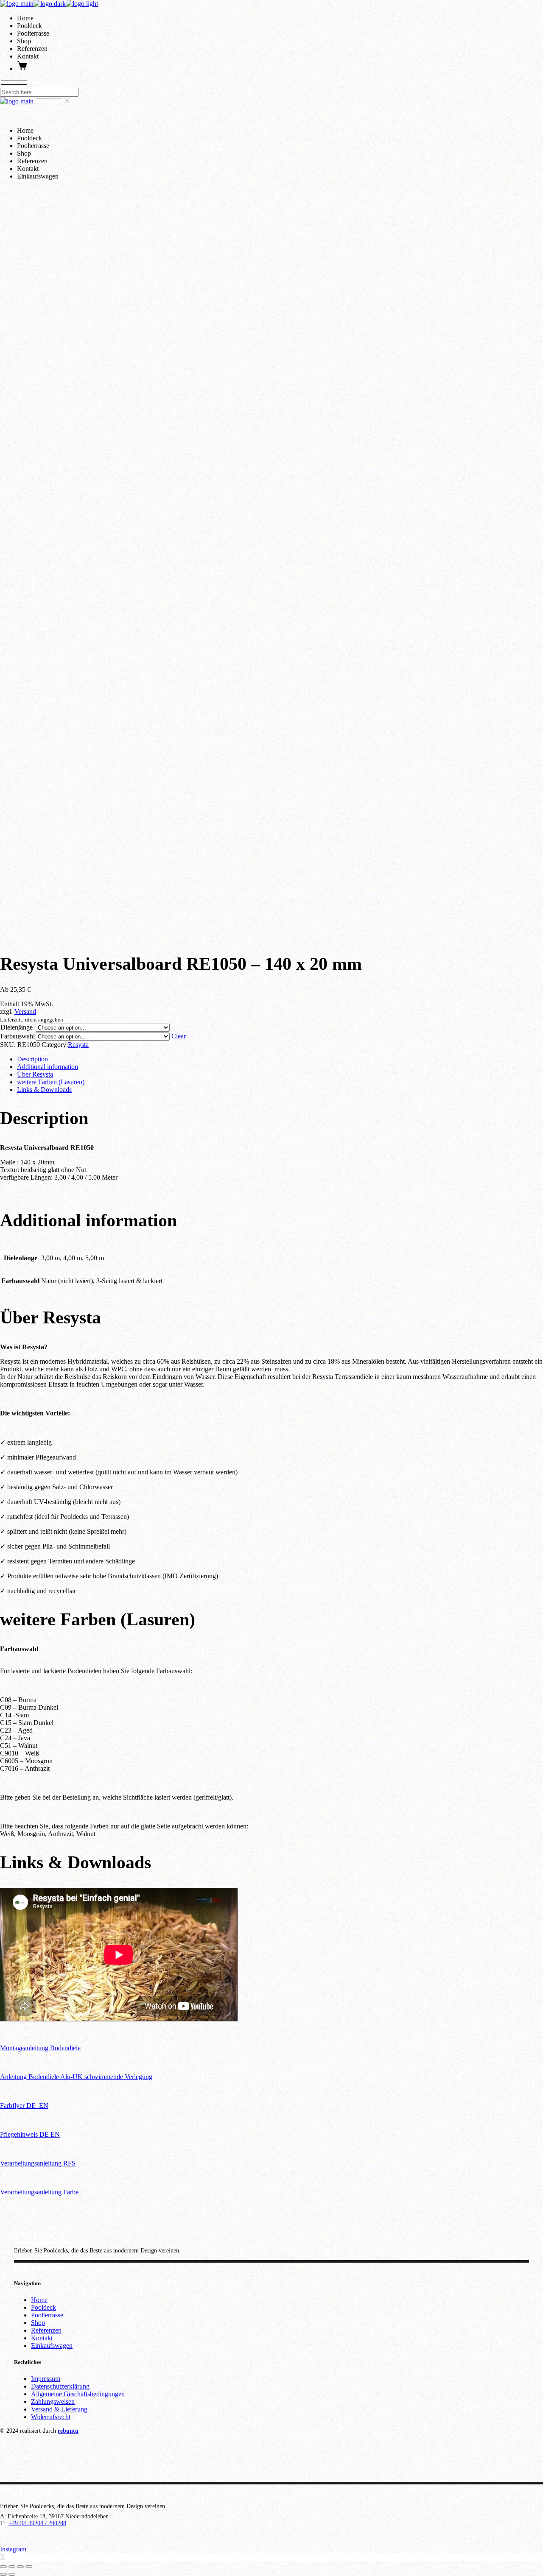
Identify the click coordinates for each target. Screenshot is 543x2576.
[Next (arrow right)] (12, 2574)
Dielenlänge (17, 1027)
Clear (179, 1036)
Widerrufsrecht (51, 2417)
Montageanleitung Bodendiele (40, 2048)
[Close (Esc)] (3, 2567)
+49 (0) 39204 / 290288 (37, 2523)
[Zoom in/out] (29, 2567)
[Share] (12, 2567)
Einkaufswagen (52, 2346)
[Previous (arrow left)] (3, 2574)
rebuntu (68, 2431)
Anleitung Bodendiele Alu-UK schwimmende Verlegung (76, 2077)
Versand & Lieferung (59, 2409)
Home (39, 2300)
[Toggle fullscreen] (20, 2567)
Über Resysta (35, 1074)
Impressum (46, 2379)
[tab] (280, 1059)
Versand (25, 1012)
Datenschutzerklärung (60, 2386)
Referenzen (46, 2330)
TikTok (52, 2266)
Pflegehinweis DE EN (30, 2134)
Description (32, 1059)
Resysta (78, 1045)
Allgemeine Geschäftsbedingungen (78, 2394)
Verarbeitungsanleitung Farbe (39, 2192)
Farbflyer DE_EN (24, 2106)
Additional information (48, 1067)
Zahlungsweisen (53, 2402)
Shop (38, 2323)
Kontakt (42, 2338)
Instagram (28, 2266)
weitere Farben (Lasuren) (51, 1082)
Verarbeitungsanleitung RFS (38, 2163)
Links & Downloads (44, 1090)
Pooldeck (43, 2307)
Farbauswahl (18, 1036)
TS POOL (41, 2236)
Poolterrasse (47, 2315)
